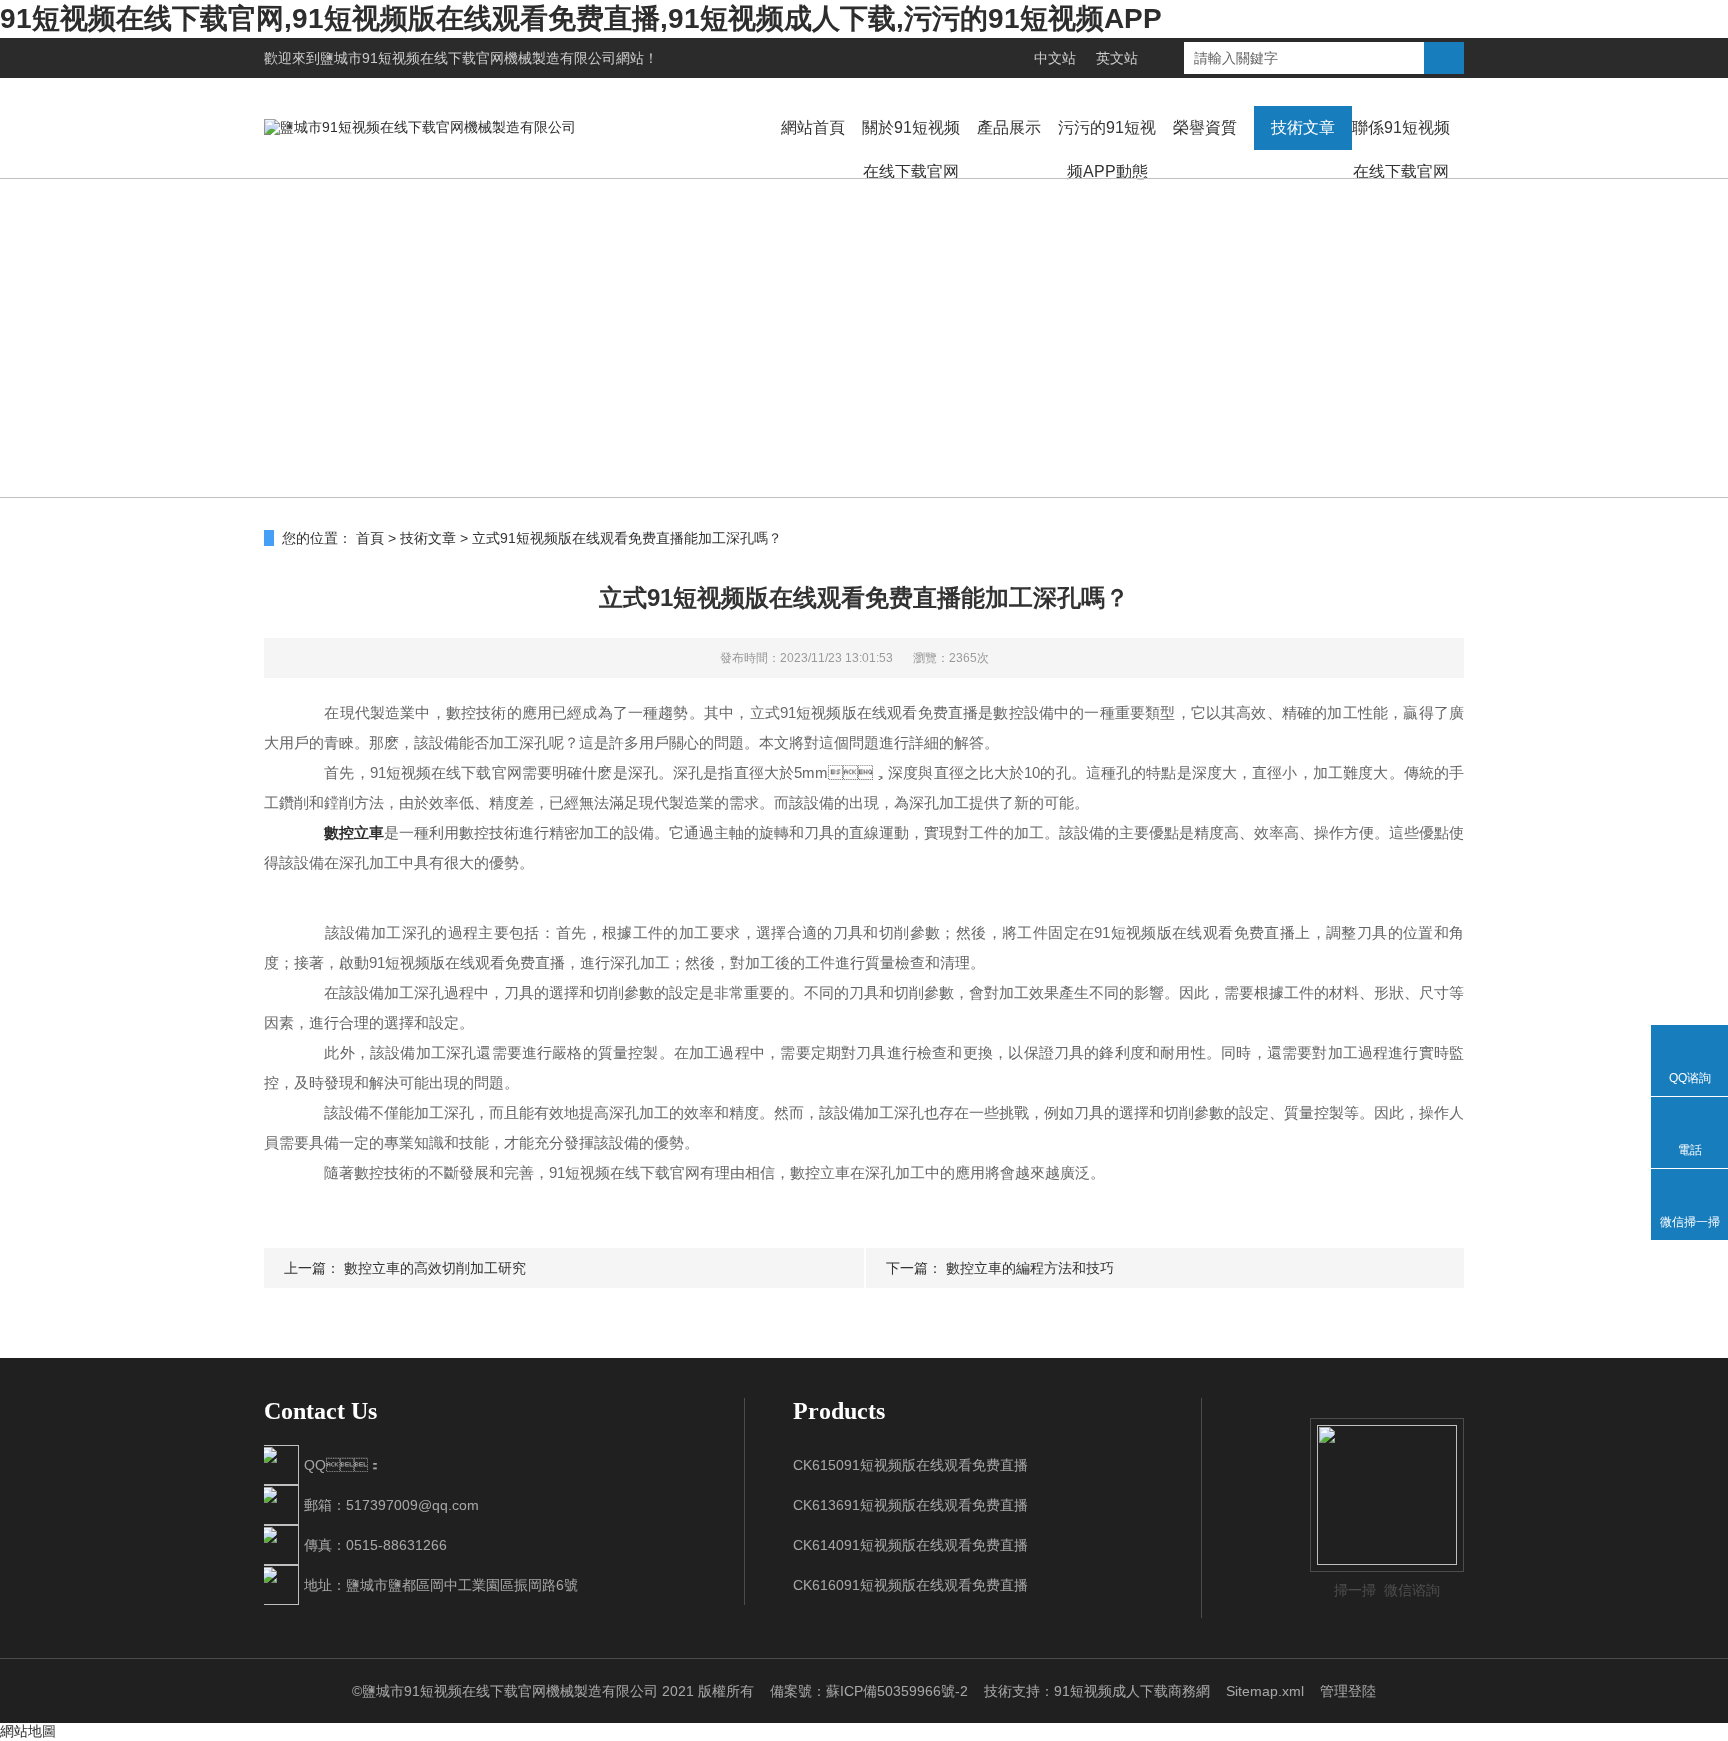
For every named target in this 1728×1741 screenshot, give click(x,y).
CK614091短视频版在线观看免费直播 (910, 1545)
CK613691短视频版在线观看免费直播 (910, 1505)
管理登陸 (1348, 1691)
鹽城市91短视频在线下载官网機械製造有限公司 (468, 58)
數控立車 (354, 832)
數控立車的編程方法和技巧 (1030, 1268)
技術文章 (1303, 127)
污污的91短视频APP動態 (1107, 149)
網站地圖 (28, 1731)
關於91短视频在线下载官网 (911, 149)
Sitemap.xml (1265, 1691)
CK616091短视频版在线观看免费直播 (910, 1585)
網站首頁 (813, 127)
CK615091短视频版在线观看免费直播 (910, 1465)
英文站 (1117, 58)
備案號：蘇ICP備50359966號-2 (869, 1691)
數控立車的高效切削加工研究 (435, 1268)
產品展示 (1009, 127)
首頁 (370, 538)
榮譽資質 (1205, 127)
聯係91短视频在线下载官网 (1401, 149)
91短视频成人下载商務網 (1132, 1691)
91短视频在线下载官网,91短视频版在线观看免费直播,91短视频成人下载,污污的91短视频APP (581, 18)
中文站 (1055, 58)
